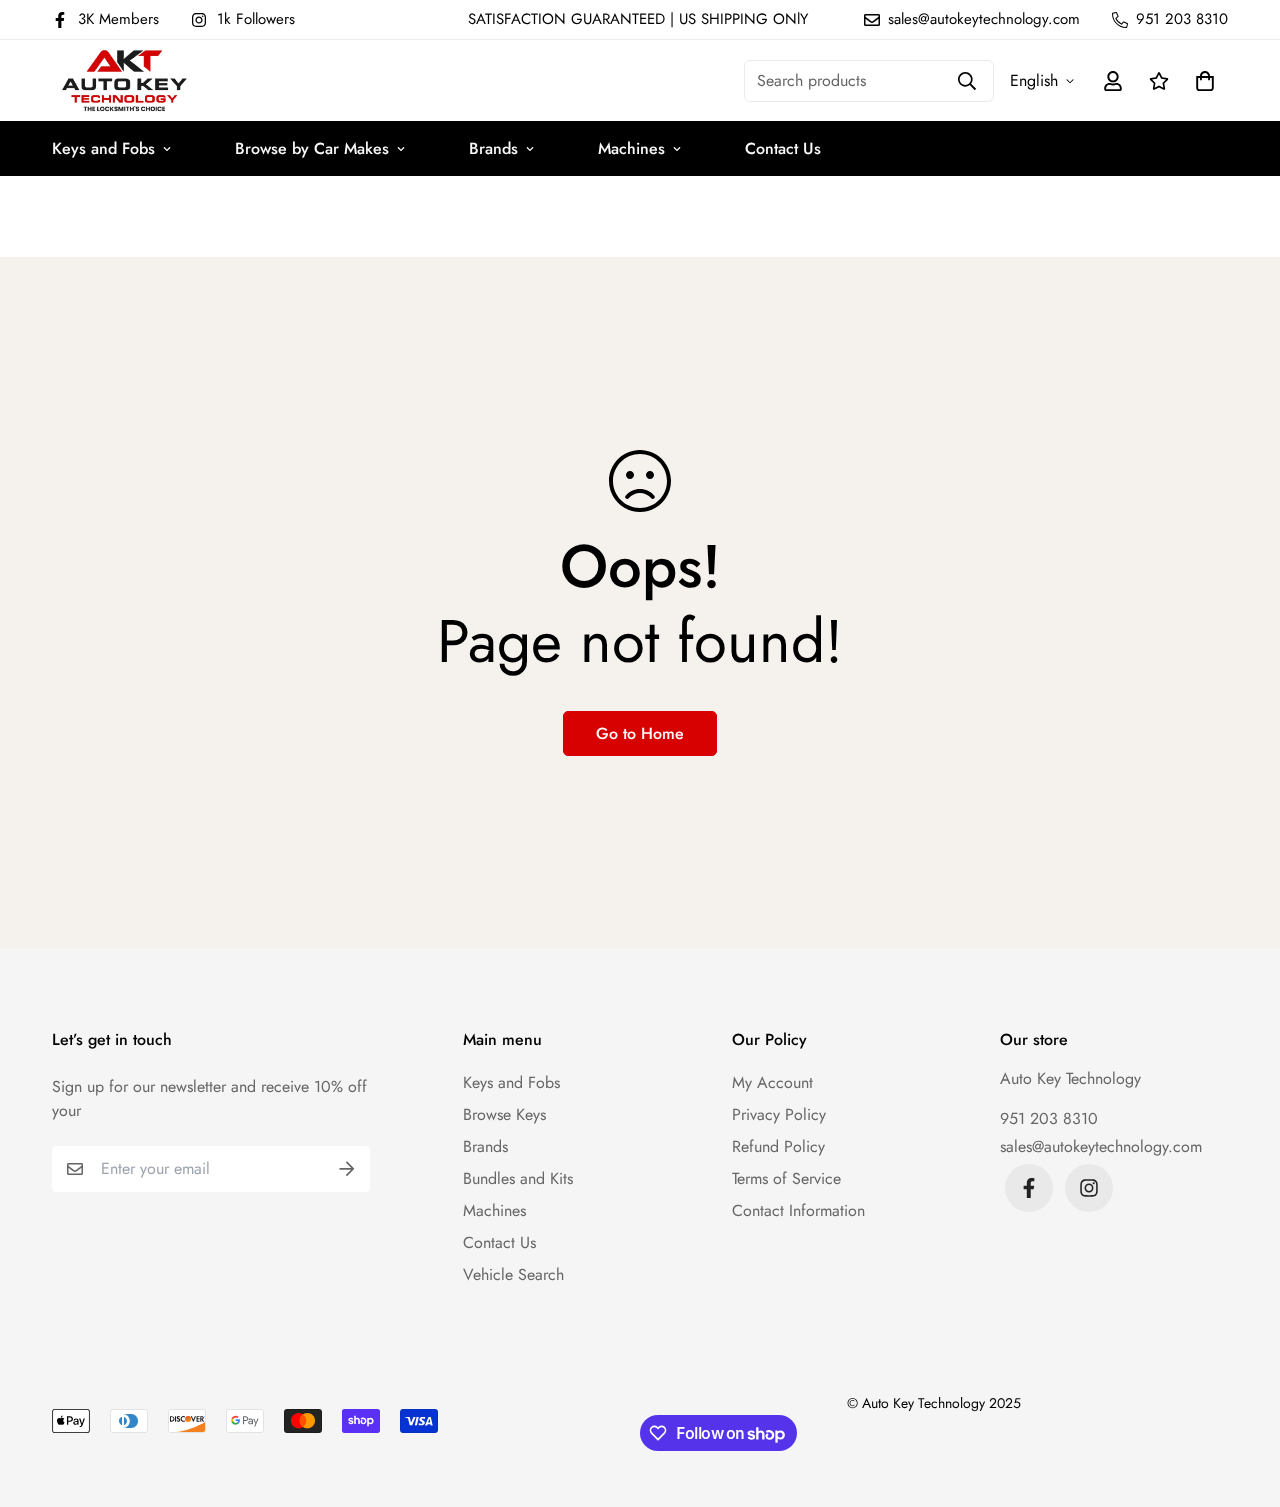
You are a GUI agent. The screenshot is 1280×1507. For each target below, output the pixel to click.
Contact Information (798, 1210)
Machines (631, 148)
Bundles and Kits (518, 1178)
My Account (772, 1082)
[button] (1201, 81)
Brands (493, 148)
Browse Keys (504, 1114)
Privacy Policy (779, 1114)
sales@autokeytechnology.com (1101, 1146)
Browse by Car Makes (312, 148)
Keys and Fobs (103, 148)
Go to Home (640, 733)
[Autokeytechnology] (124, 80)
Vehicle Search (513, 1274)
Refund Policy (778, 1146)
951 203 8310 (1049, 1118)
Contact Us (783, 148)
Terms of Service (786, 1178)
